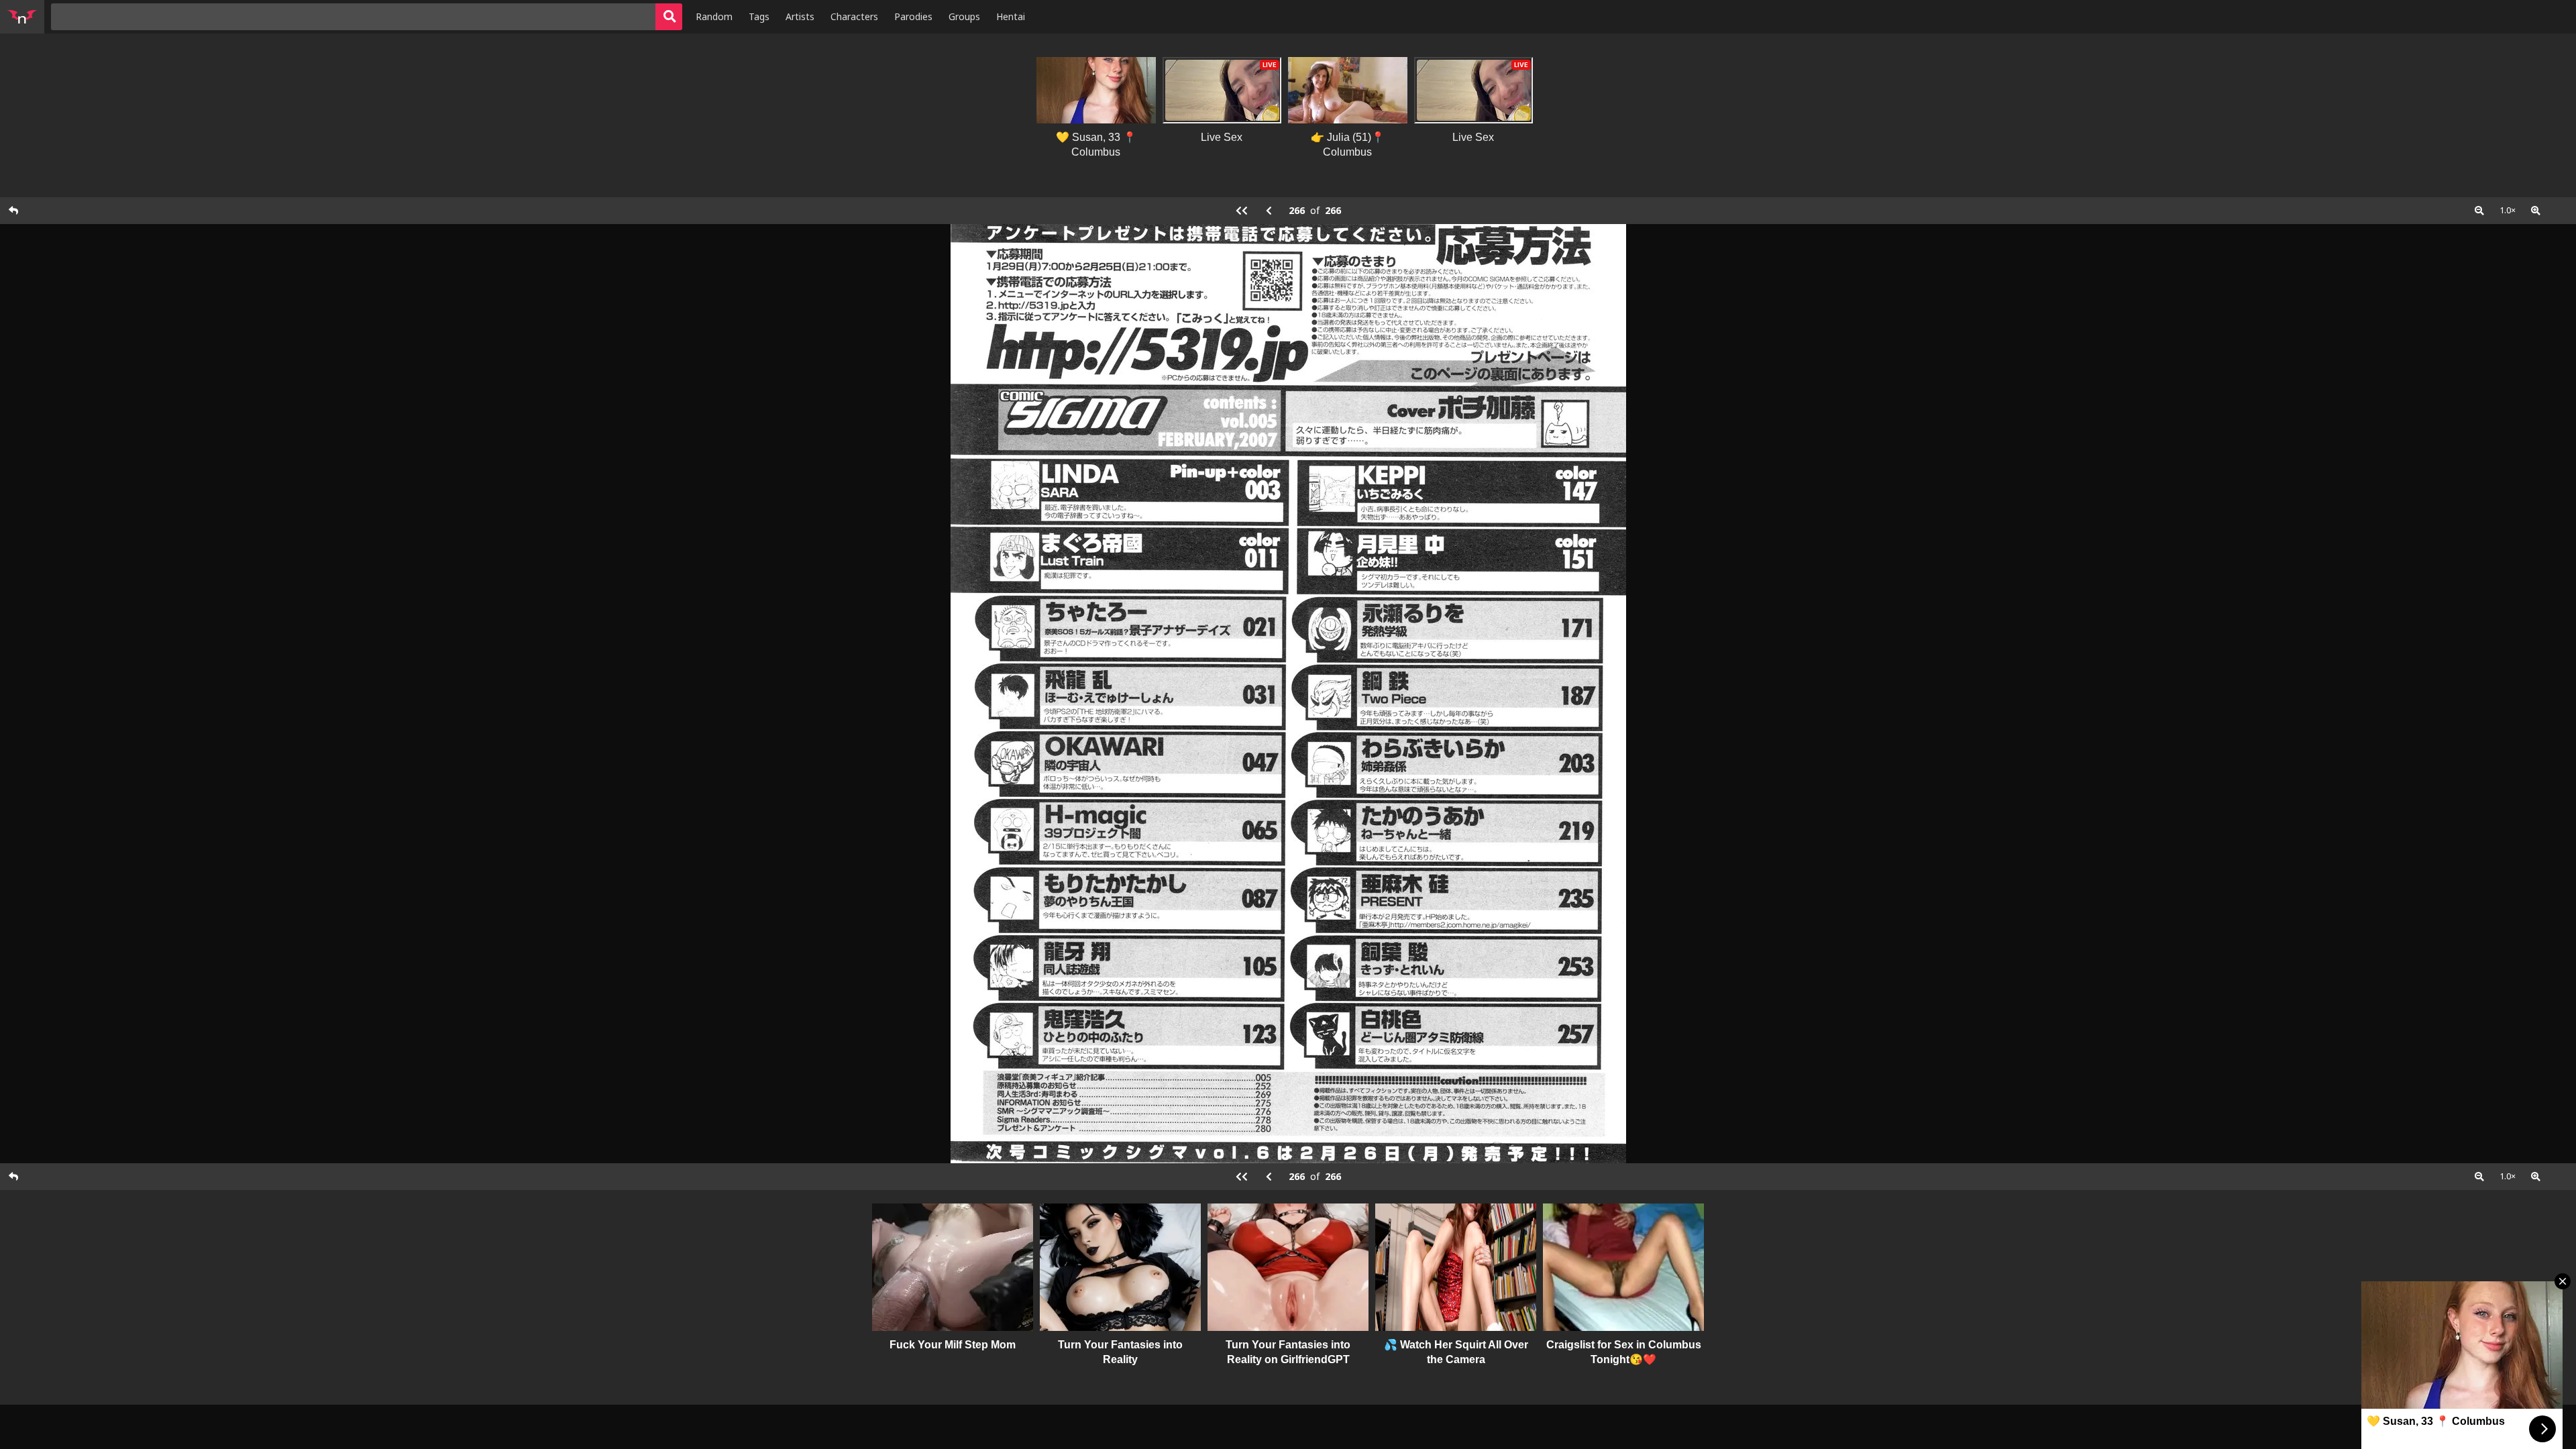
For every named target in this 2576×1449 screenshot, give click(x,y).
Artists (800, 16)
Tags (759, 16)
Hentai (1011, 16)
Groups (964, 16)
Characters (854, 16)
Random (714, 16)
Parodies (913, 16)
